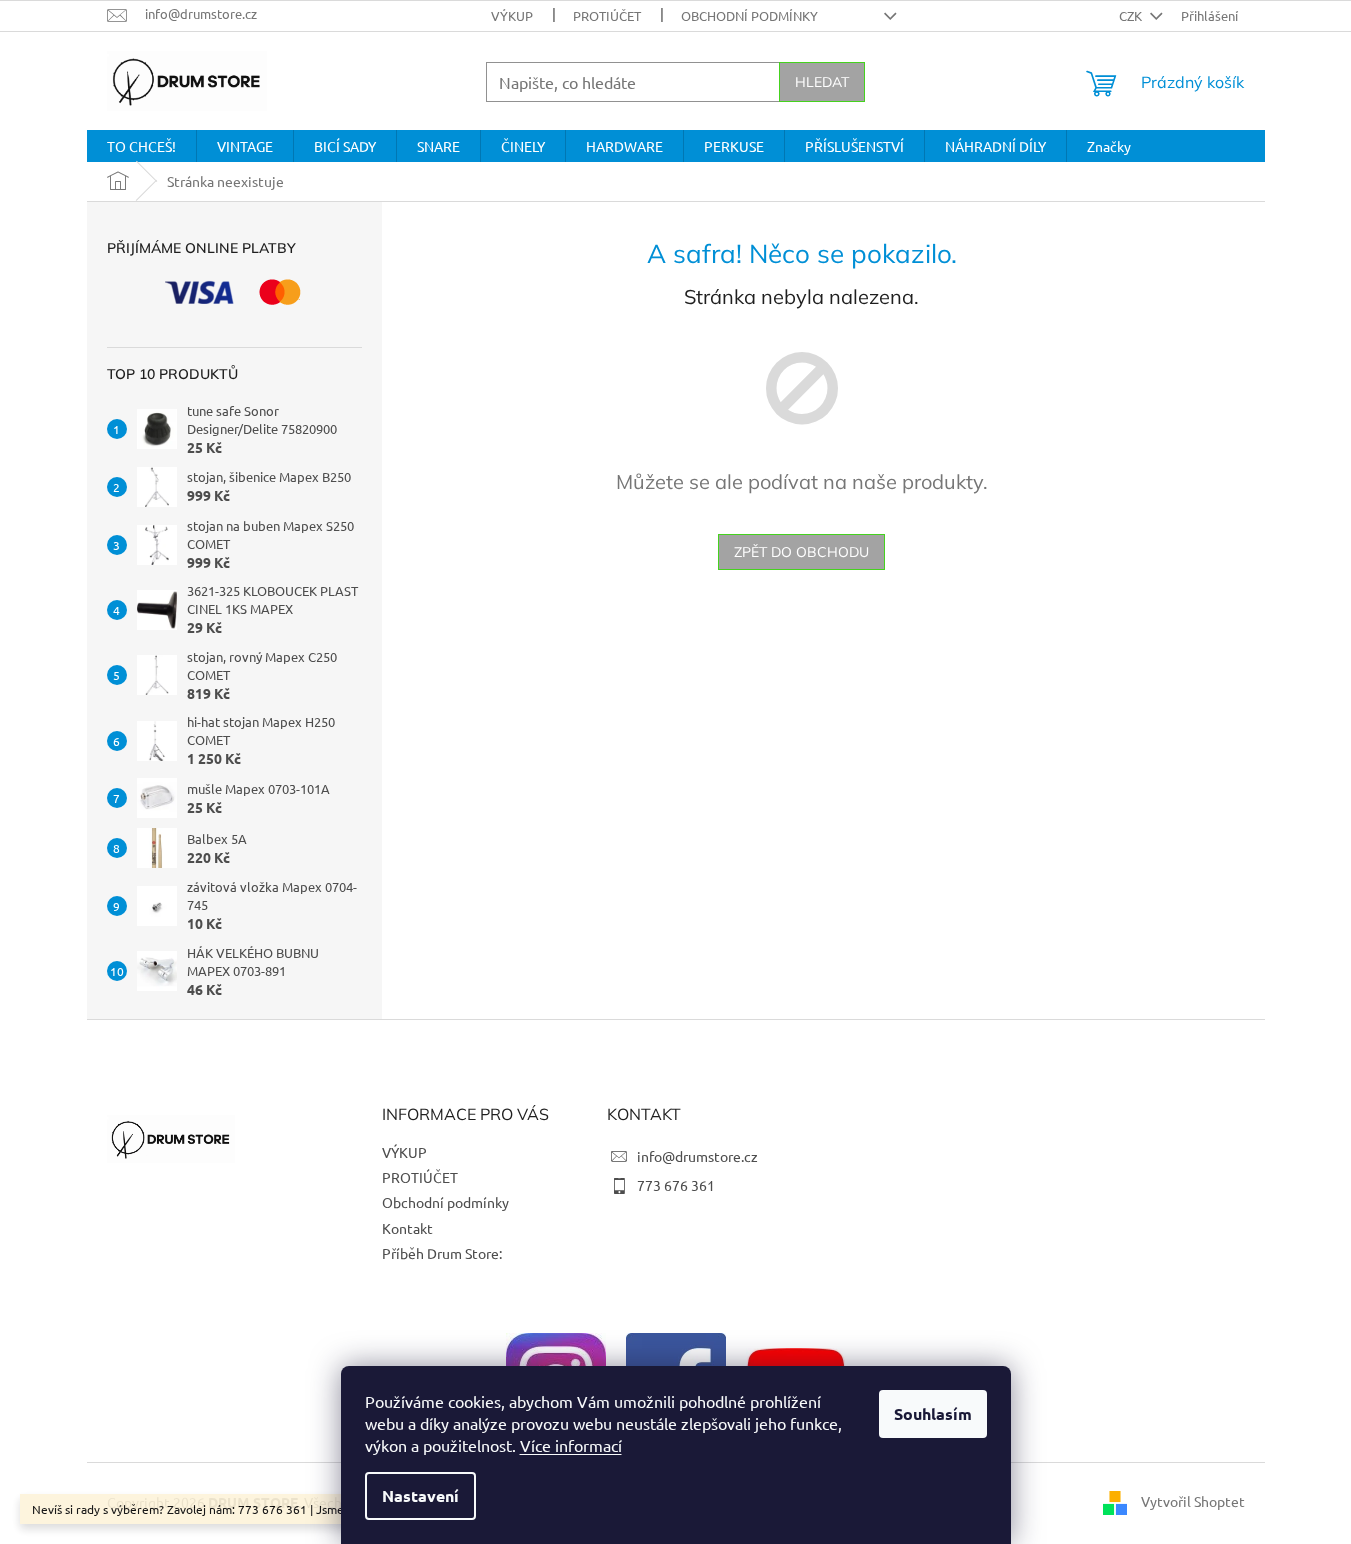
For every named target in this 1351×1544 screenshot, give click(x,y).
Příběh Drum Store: (442, 1253)
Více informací (571, 1445)
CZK (1132, 15)
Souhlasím (933, 1413)
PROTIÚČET (607, 15)
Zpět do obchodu (801, 552)
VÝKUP (512, 15)
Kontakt (407, 1228)
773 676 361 (676, 1185)
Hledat (822, 82)
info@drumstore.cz (697, 1156)
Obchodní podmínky (749, 15)
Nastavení (420, 1495)
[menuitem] (141, 146)
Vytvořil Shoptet (1193, 1501)
